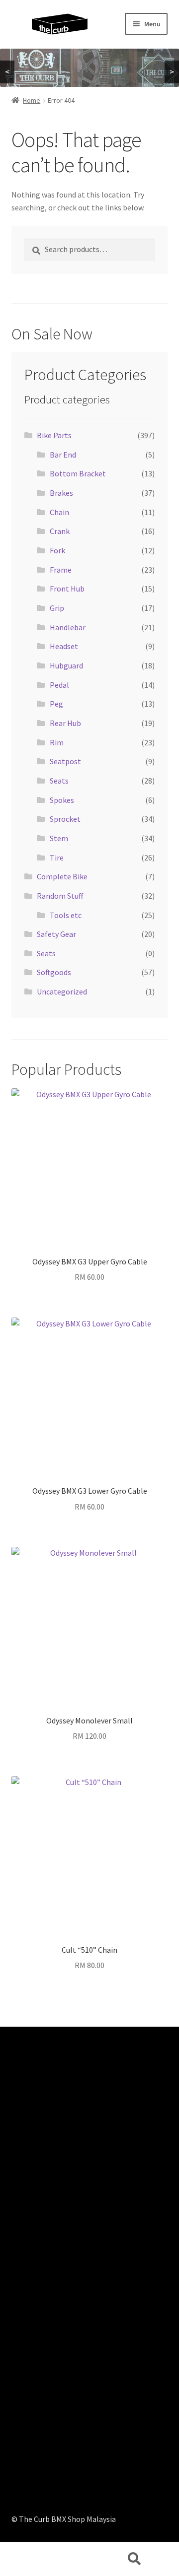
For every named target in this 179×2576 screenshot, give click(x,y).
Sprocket (65, 819)
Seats (59, 781)
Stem (59, 838)
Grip (57, 608)
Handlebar (68, 627)
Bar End (63, 455)
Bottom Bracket (78, 473)
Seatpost (65, 761)
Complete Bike (62, 876)
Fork (57, 550)
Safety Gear (56, 934)
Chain (59, 512)
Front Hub (67, 589)
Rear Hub (65, 723)
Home (32, 100)
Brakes (61, 493)
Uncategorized (62, 991)
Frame (61, 570)
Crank (60, 531)
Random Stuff (60, 896)
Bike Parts (54, 435)
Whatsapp (45, 2559)
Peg (56, 704)
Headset (64, 646)
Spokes (62, 800)
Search (134, 2559)
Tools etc (66, 915)
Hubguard (66, 665)
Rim (57, 742)
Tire (57, 858)
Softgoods (54, 972)
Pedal (59, 685)
